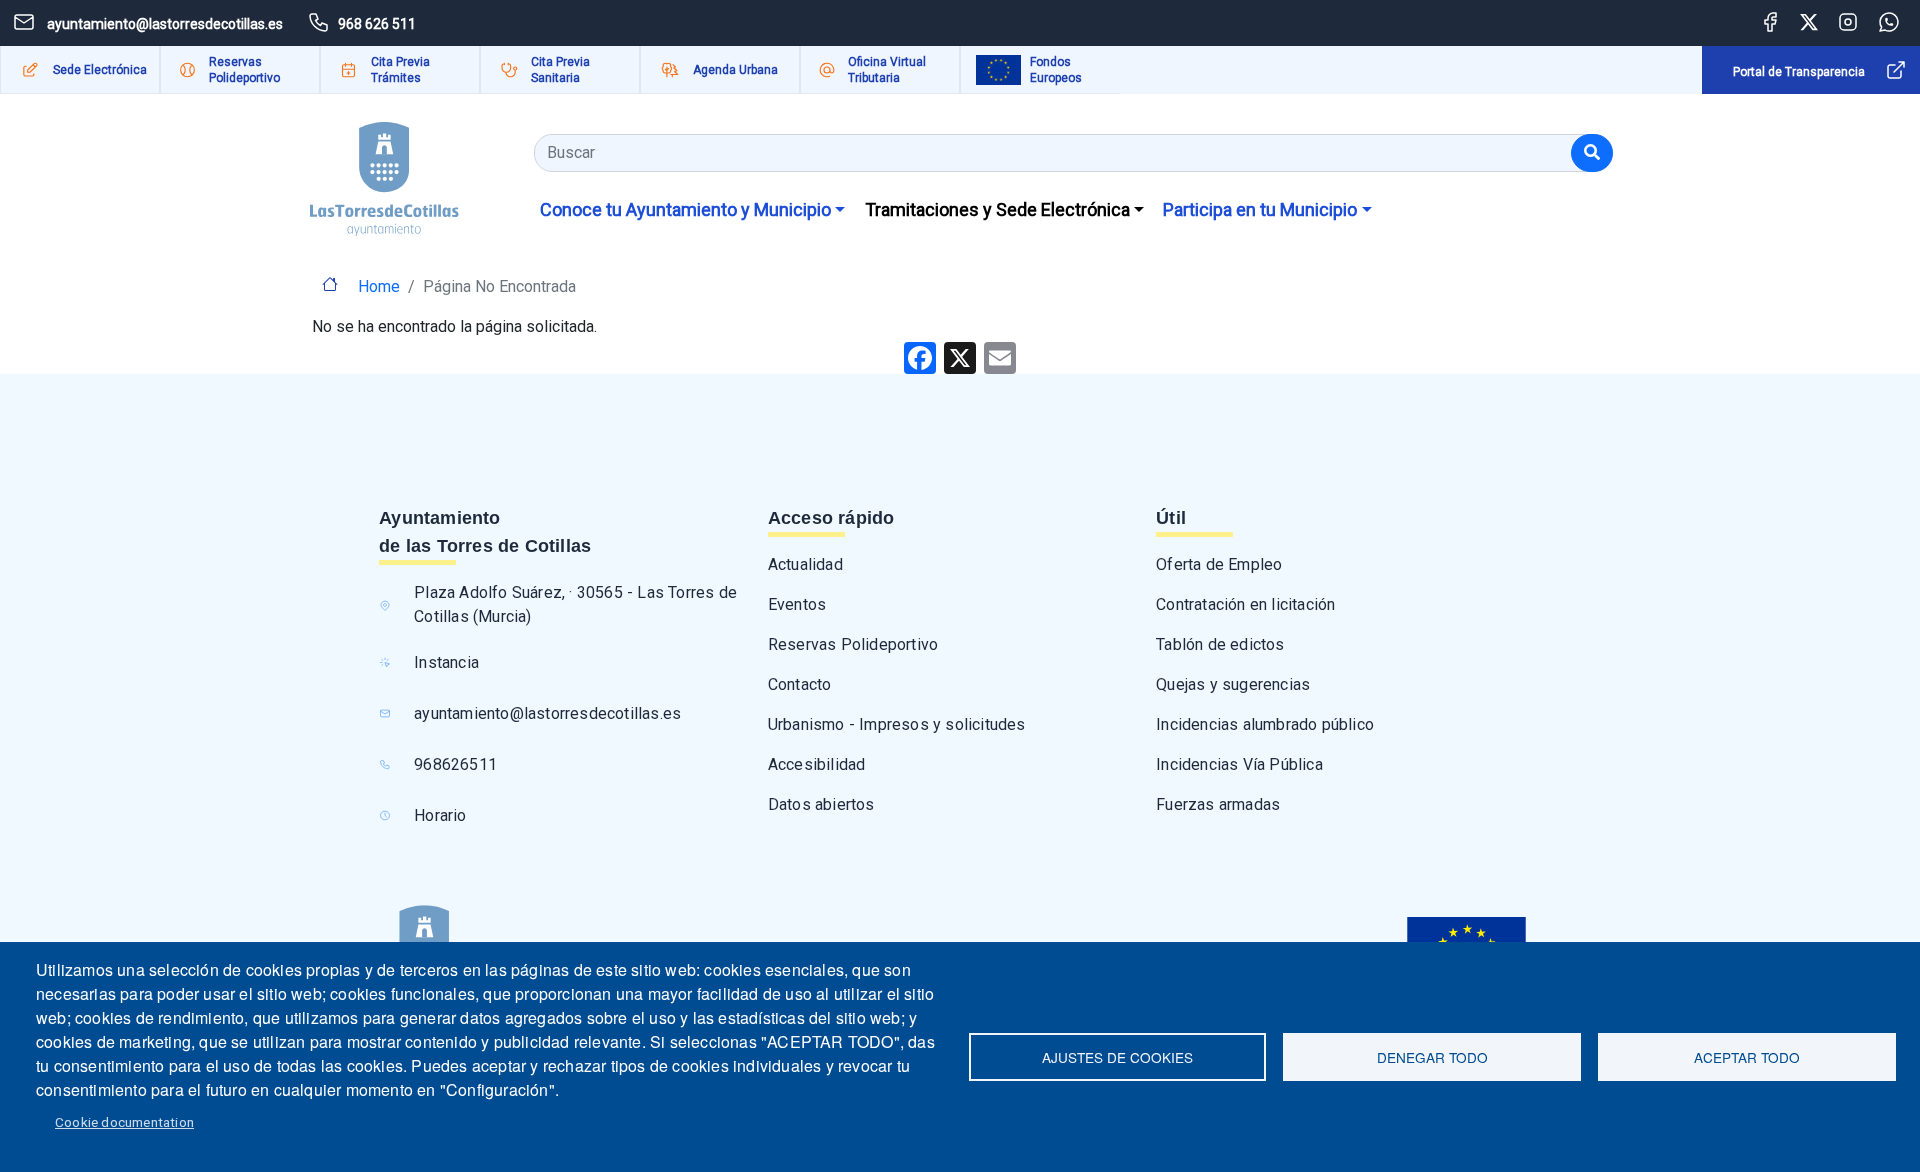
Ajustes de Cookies (1117, 1057)
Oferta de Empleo (1219, 564)
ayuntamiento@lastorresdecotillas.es (547, 713)
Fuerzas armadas (1218, 804)
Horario (440, 815)
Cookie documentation (124, 1122)
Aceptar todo (1747, 1057)
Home (379, 286)
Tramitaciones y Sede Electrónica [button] (997, 209)
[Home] (384, 171)
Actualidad (805, 564)
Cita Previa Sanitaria (560, 70)
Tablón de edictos (1220, 644)
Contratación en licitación (1245, 604)
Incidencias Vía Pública (1239, 764)
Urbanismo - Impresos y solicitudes (897, 724)
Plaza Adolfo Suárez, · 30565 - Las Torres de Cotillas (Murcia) (575, 604)
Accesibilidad (817, 764)
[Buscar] (1592, 153)
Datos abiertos (821, 804)
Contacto (800, 684)
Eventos (797, 604)
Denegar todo (1432, 1057)
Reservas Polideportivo (244, 70)
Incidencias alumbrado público (1265, 724)
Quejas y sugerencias (1233, 684)
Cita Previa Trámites (400, 70)
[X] (960, 356)
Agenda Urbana (735, 70)
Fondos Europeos (1056, 70)
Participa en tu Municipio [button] (1260, 209)
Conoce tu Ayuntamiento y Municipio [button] (685, 209)
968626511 (455, 764)
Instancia (446, 662)
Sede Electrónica (100, 70)
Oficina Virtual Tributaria (887, 70)
